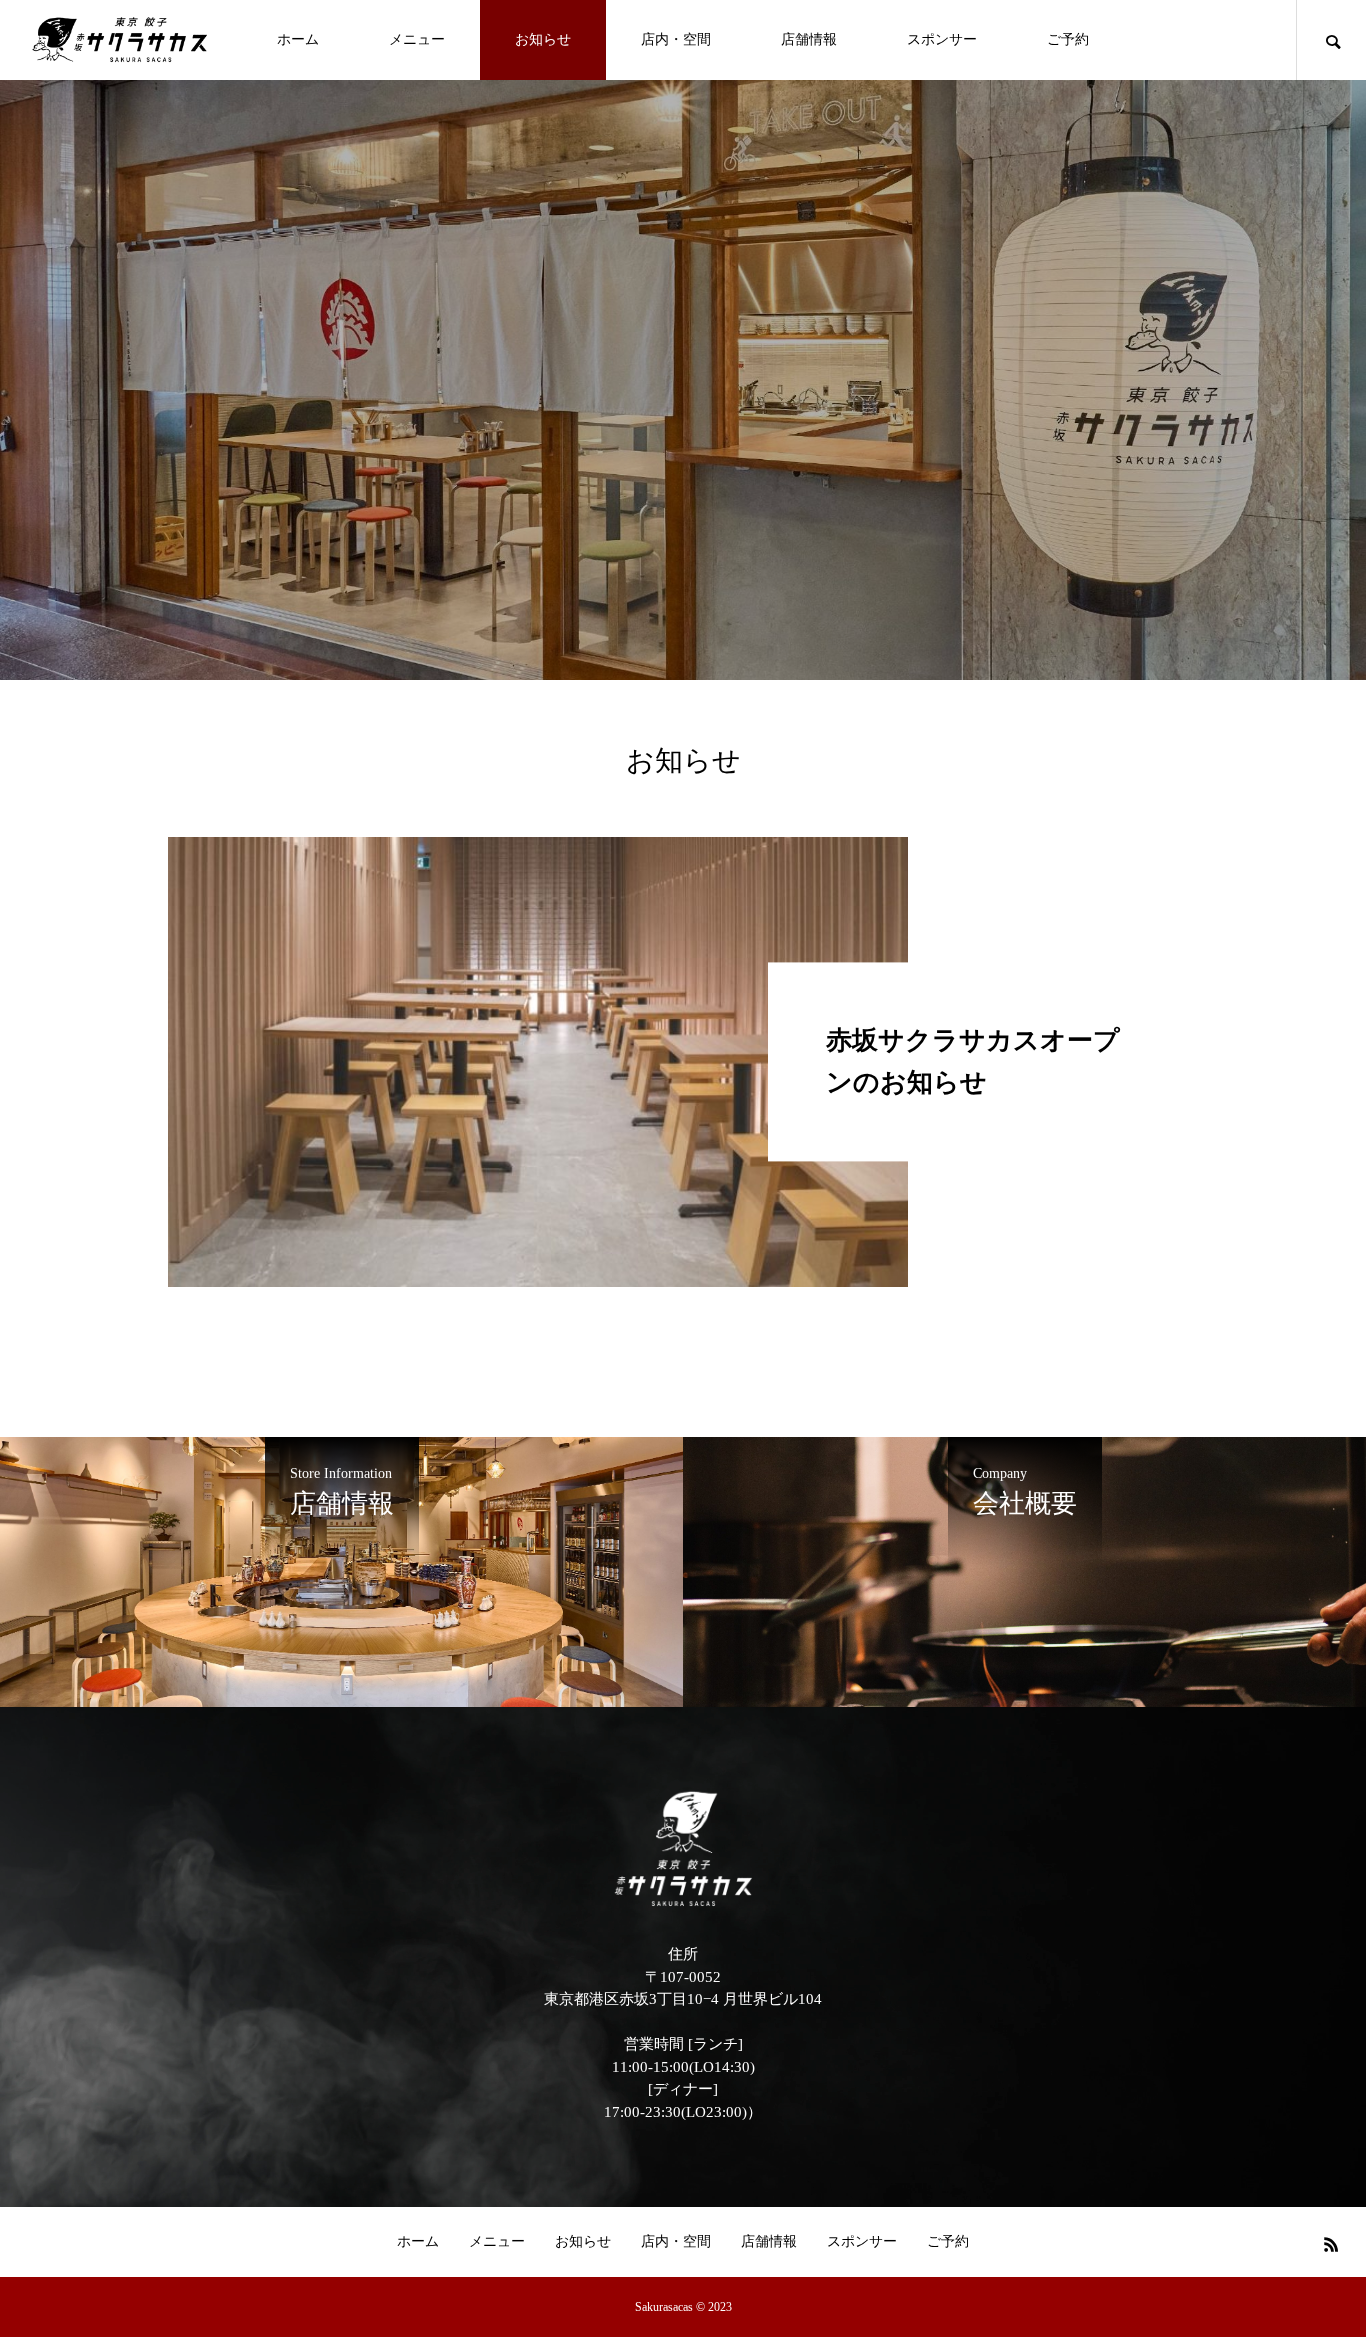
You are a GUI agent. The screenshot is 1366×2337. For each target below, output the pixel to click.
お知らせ (543, 39)
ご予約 (1068, 39)
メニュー (417, 39)
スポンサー (942, 39)
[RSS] (1331, 2244)
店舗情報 (809, 39)
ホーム (298, 39)
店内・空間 (676, 39)
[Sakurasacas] (120, 39)
